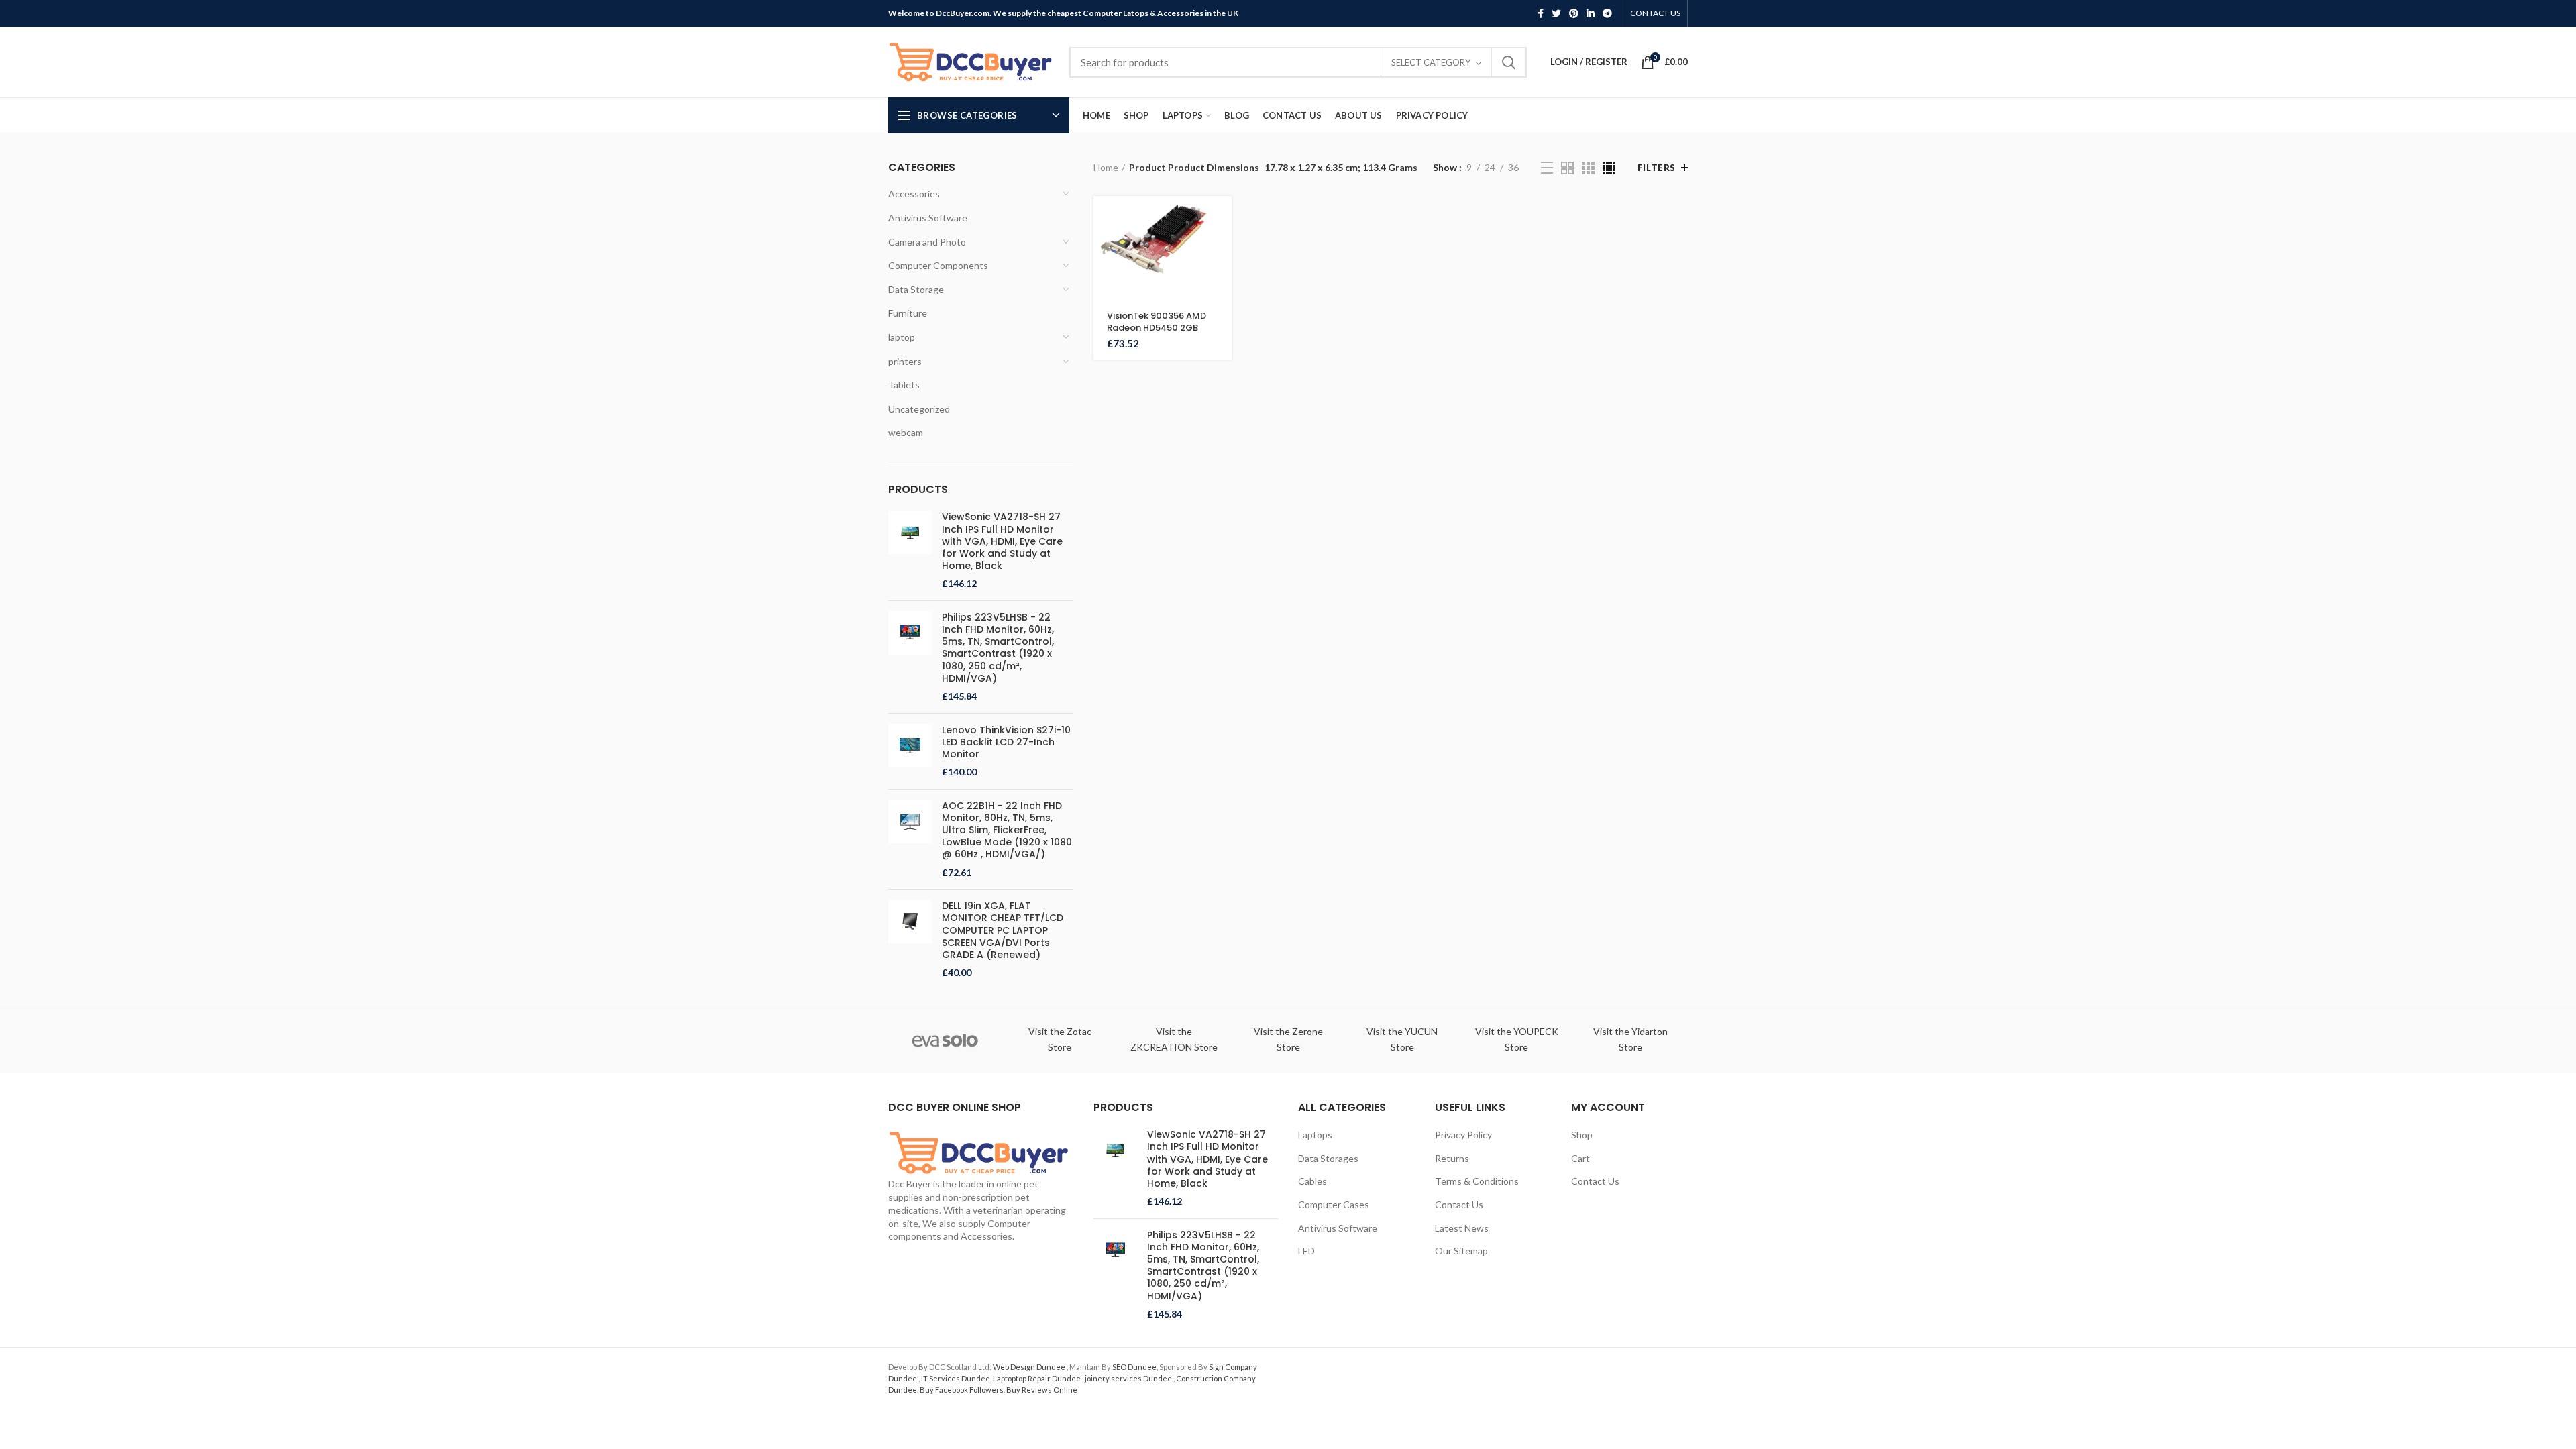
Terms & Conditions (1477, 1181)
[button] (1222, 218)
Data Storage (916, 289)
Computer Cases (1334, 1204)
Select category (1431, 62)
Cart (1580, 1158)
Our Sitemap (1461, 1251)
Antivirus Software (928, 218)
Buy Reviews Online (1042, 1390)
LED (1306, 1251)
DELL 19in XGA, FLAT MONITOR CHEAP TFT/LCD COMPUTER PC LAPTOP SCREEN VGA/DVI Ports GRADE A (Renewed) (1003, 930)
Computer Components (938, 265)
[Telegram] (1607, 13)
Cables (1312, 1181)
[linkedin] (1591, 13)
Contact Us (1459, 1204)
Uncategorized (919, 409)
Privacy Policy (1463, 1135)
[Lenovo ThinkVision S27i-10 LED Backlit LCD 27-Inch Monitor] (910, 751)
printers (905, 361)
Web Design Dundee (1030, 1367)
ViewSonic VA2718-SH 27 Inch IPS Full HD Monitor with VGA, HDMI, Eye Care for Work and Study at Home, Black (1002, 541)
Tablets (904, 385)
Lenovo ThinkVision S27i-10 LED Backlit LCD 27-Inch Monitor (1006, 742)
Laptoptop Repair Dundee (1037, 1378)
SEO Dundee (1134, 1367)
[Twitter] (1556, 13)
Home (1106, 167)
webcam (906, 432)
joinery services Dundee (1129, 1378)
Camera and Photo (927, 242)
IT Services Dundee (956, 1378)
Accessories (914, 194)
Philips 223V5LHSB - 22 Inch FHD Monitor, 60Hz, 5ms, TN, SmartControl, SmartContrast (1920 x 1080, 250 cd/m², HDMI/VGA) (998, 648)
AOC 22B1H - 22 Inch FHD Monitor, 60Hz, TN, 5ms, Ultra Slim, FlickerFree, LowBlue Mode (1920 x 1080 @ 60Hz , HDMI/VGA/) (1007, 830)
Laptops (1315, 1135)
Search (1509, 62)
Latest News (1462, 1228)
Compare (1222, 278)
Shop (1582, 1135)
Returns (1452, 1158)
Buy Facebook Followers (962, 1390)
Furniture (908, 313)
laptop (902, 337)
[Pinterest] (1574, 13)
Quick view (1222, 248)
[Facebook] (1541, 13)
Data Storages (1328, 1158)
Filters (1657, 168)
